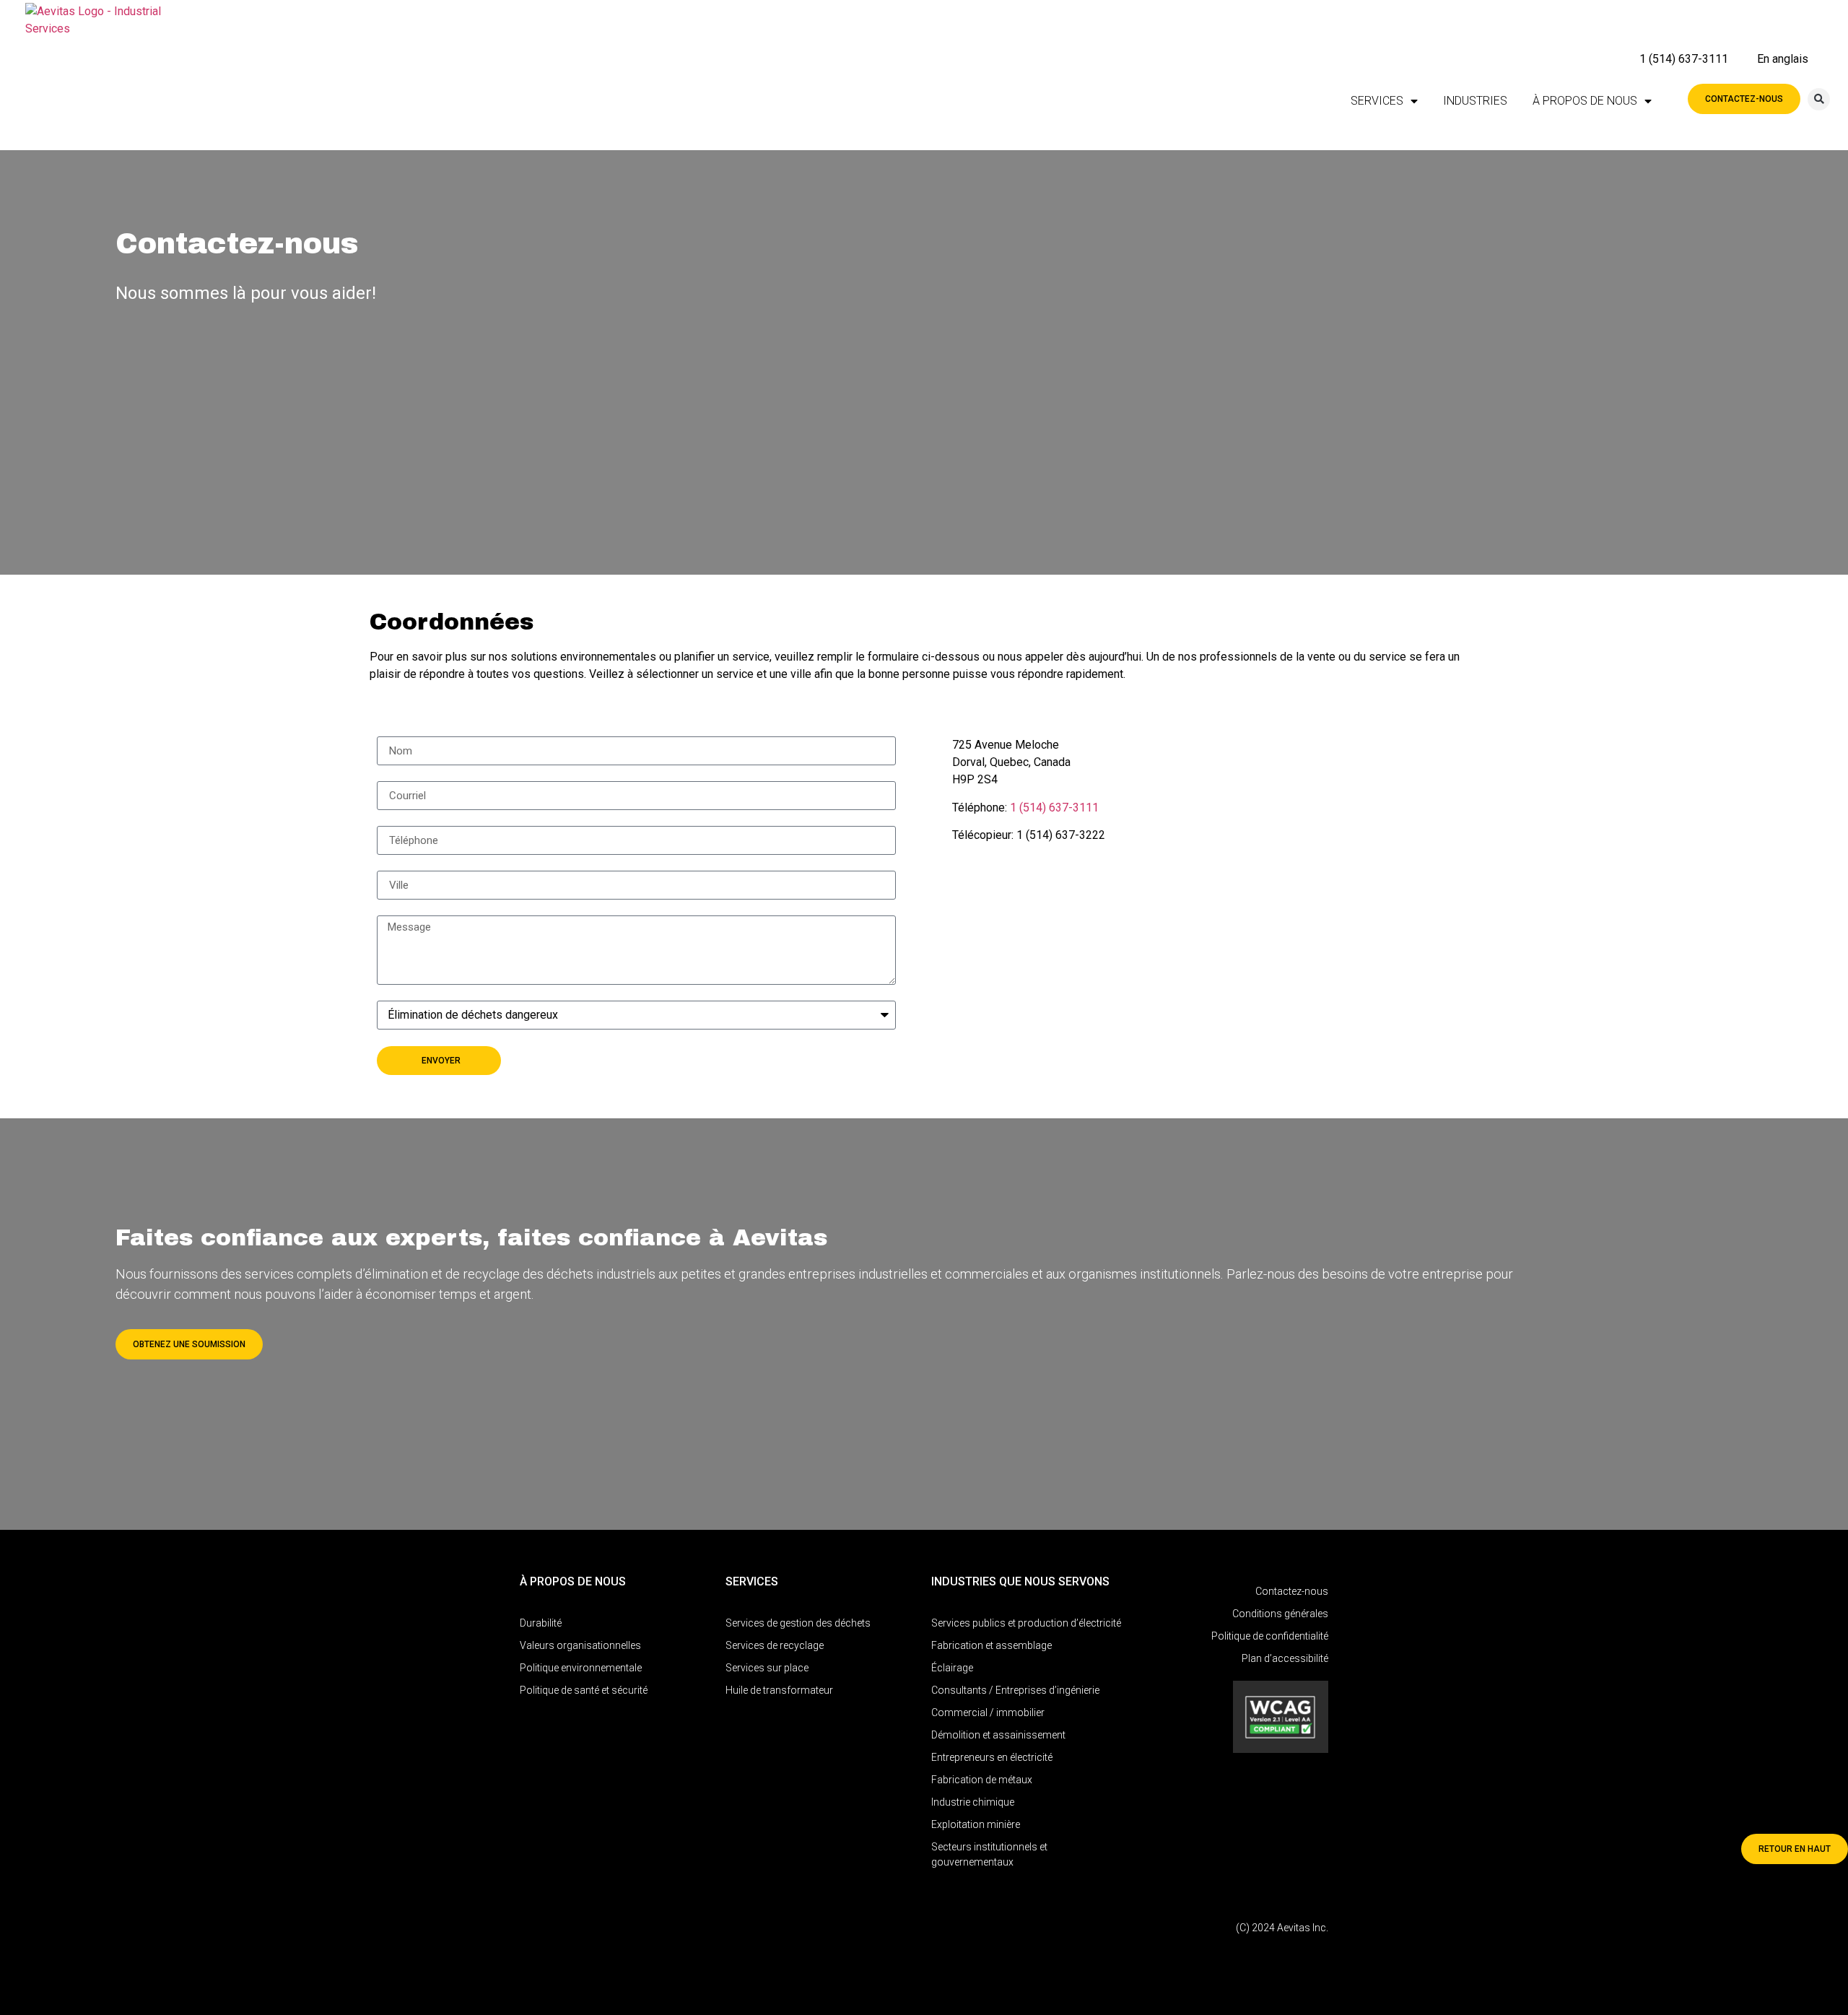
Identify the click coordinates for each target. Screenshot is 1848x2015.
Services (1377, 101)
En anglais (1783, 59)
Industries (1475, 101)
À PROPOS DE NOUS (573, 1581)
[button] (1819, 99)
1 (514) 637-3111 (1684, 59)
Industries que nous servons (1020, 1581)
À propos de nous (1585, 101)
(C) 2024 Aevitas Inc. (1282, 1928)
